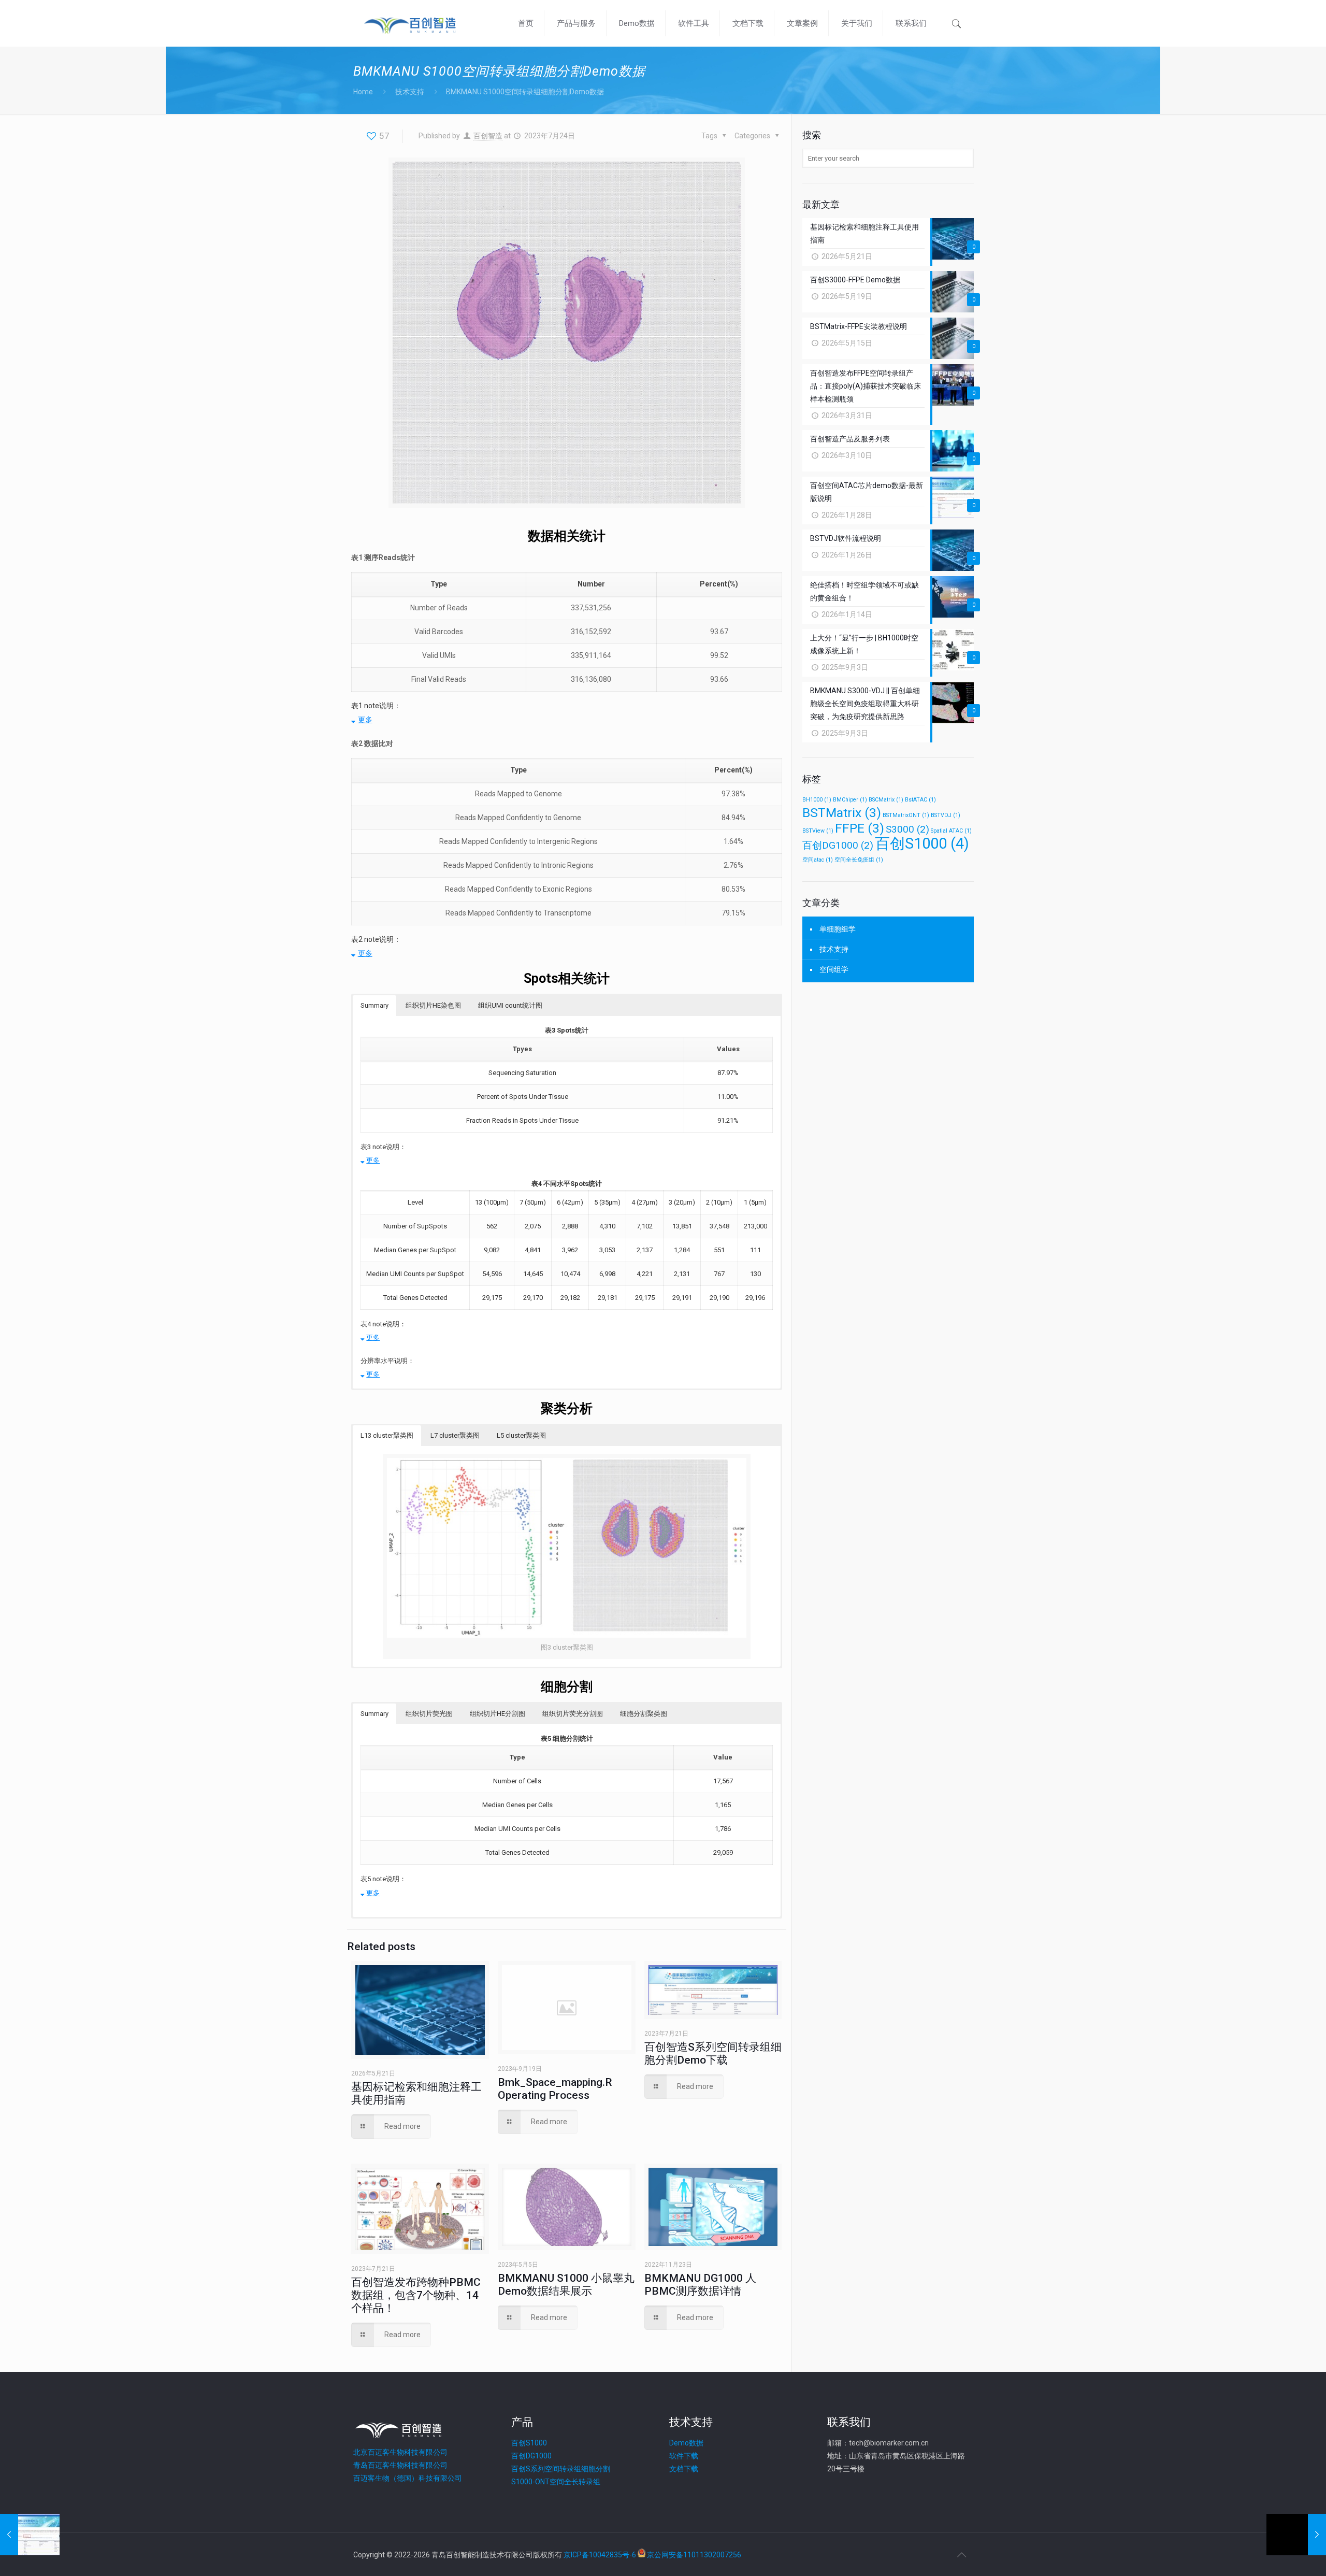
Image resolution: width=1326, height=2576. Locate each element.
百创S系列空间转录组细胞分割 (561, 2469)
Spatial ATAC (951, 831)
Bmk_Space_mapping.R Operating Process (555, 2089)
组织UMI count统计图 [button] (510, 1005)
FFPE (860, 828)
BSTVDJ (946, 815)
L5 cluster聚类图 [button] (521, 1435)
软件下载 (684, 2456)
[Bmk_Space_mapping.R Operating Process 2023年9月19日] (1296, 2535)
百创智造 (488, 136)
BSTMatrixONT (906, 815)
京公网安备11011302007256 (694, 2555)
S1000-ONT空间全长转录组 (556, 2482)
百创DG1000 (838, 845)
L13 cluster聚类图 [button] (387, 1435)
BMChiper (850, 800)
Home (363, 92)
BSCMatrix (886, 800)
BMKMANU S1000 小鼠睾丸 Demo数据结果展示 (566, 2285)
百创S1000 (922, 843)
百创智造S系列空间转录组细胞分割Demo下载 (713, 2053)
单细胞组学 (838, 929)
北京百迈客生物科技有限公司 (400, 2452)
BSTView (818, 831)
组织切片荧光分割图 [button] (573, 1714)
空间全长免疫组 (859, 860)
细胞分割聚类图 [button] (644, 1714)
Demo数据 (686, 2443)
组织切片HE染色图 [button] (433, 1005)
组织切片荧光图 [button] (429, 1714)
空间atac (818, 860)
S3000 (907, 829)
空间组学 (834, 969)
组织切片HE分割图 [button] (498, 1714)
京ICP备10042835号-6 (600, 2555)
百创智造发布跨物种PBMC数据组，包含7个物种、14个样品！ (416, 2295)
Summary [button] (374, 1005)
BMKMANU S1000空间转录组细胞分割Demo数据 (525, 92)
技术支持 (410, 92)
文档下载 (684, 2469)
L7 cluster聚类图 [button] (455, 1435)
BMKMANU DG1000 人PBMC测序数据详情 (700, 2285)
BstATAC (920, 800)
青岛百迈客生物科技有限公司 (400, 2465)
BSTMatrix (842, 813)
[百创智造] (410, 23)
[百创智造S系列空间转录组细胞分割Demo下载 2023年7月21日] (30, 2535)
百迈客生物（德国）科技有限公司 (408, 2478)
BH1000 (817, 800)
